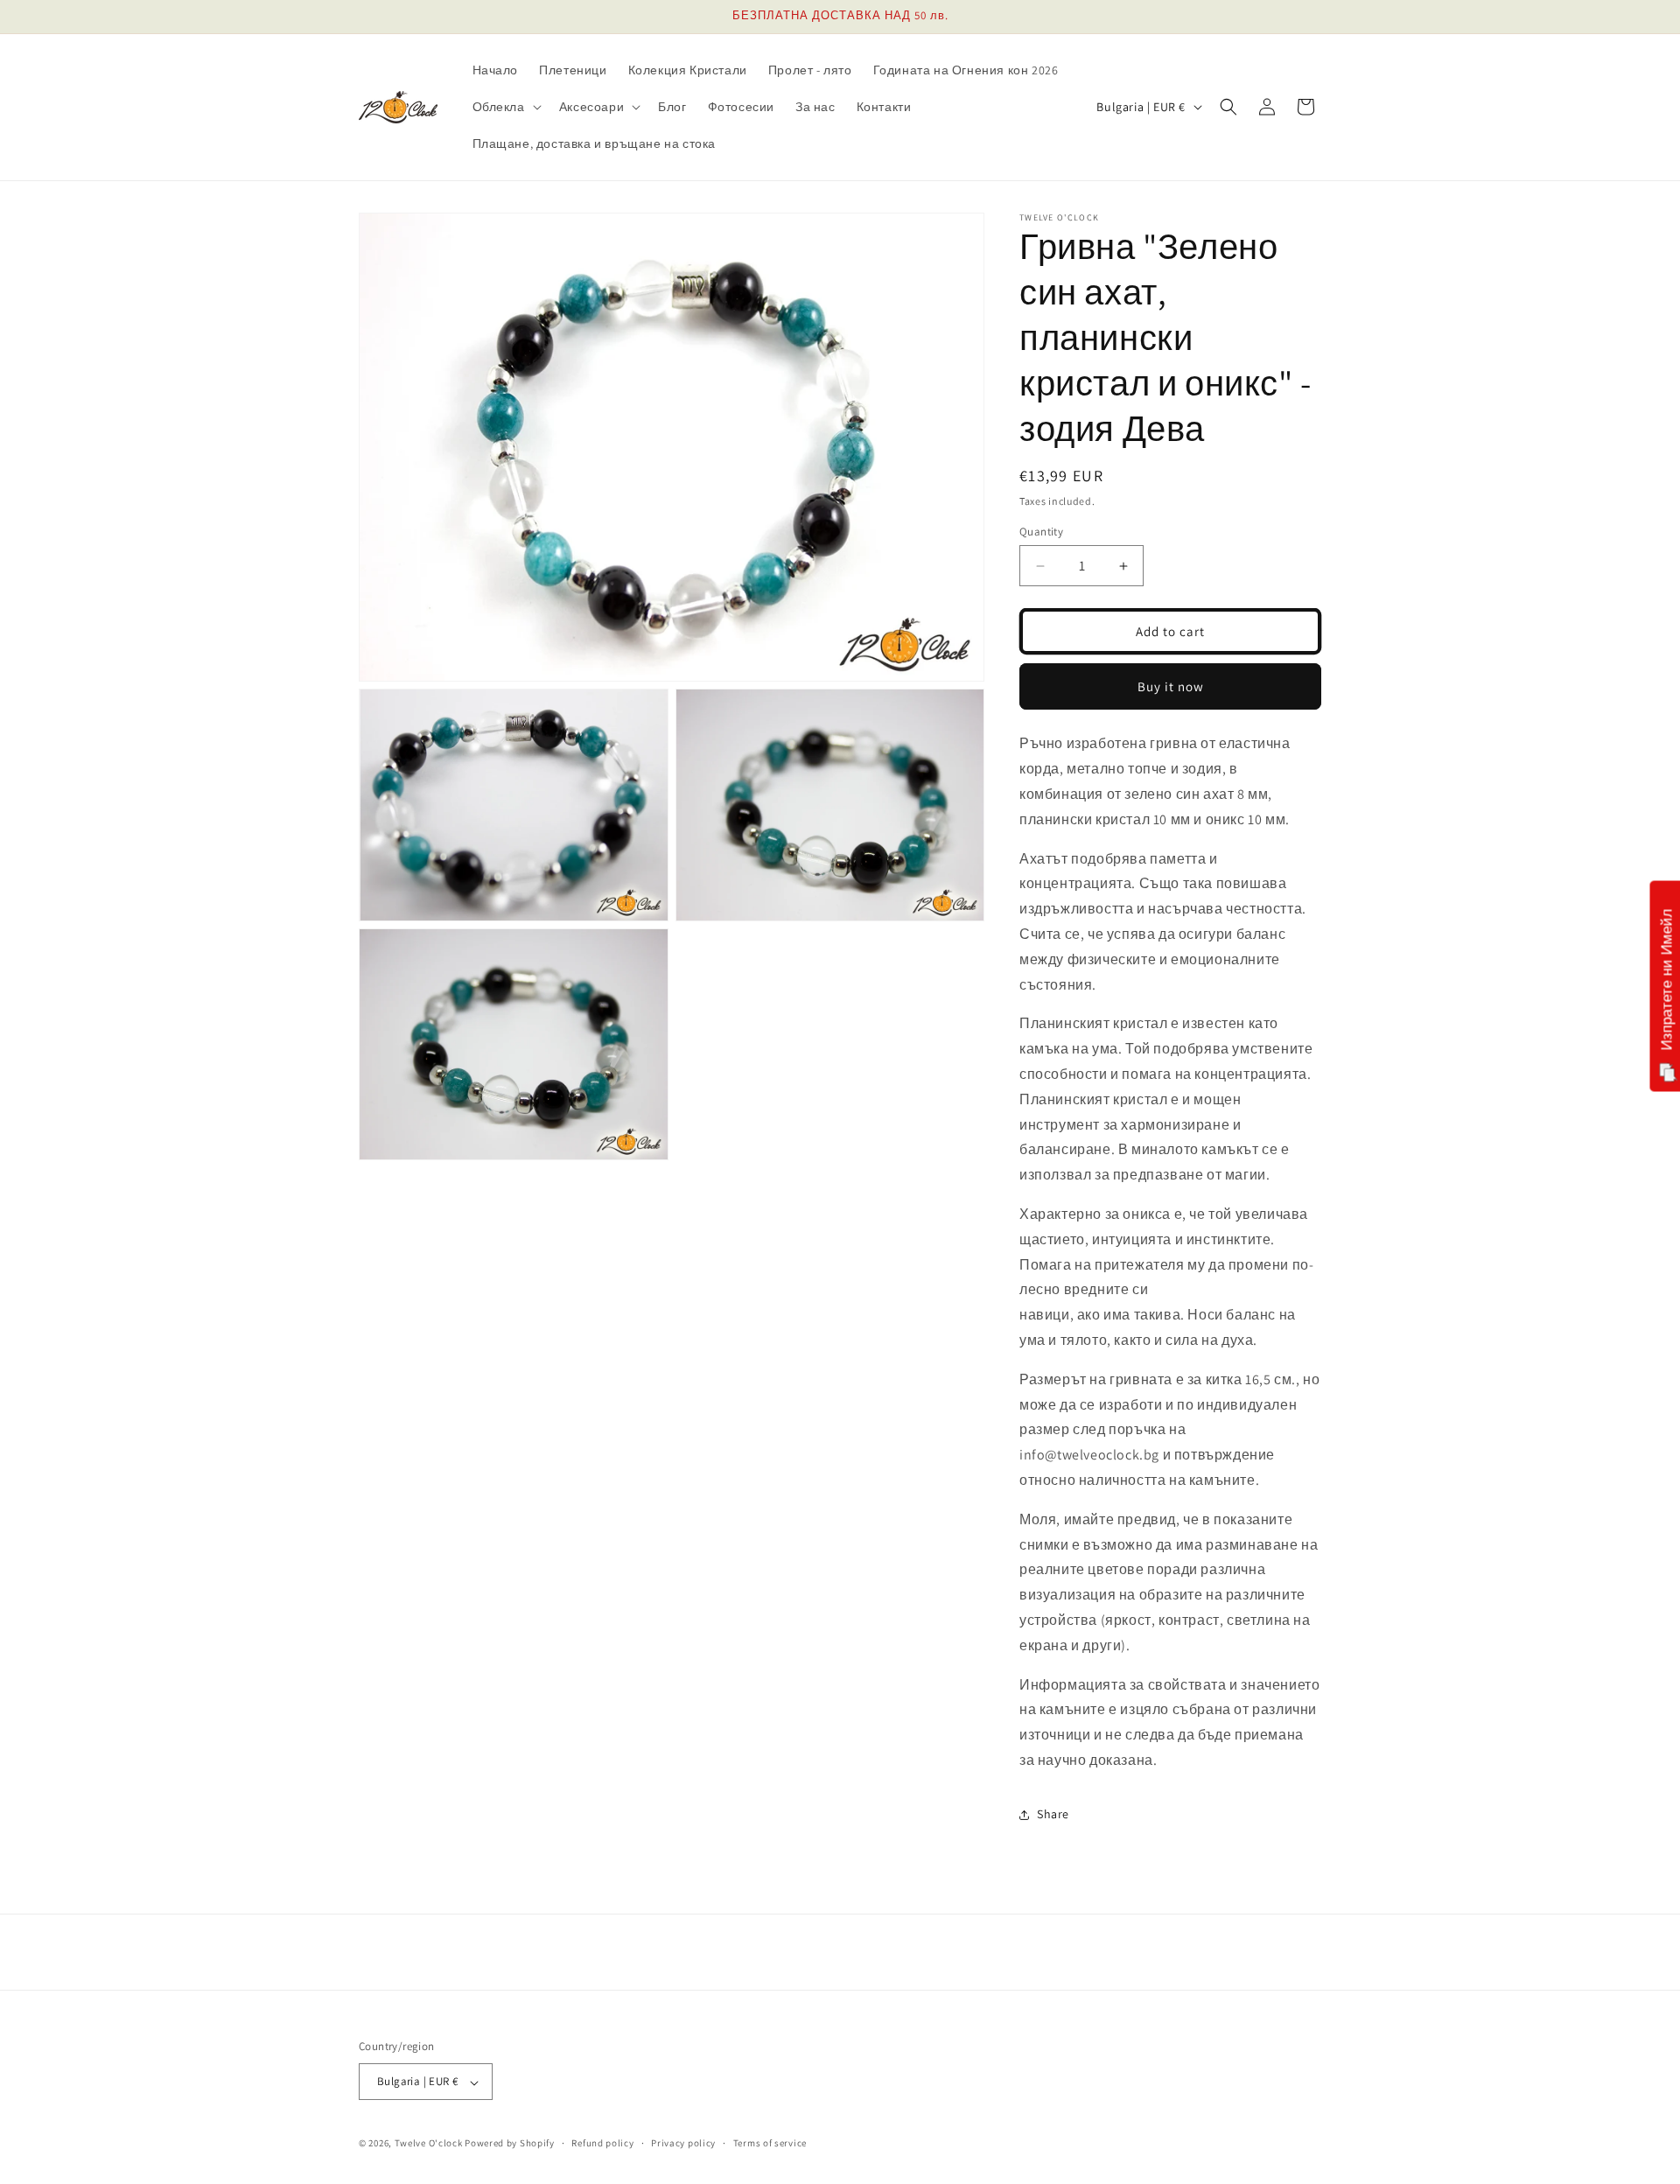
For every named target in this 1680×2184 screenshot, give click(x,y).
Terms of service (770, 2143)
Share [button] (1053, 1815)
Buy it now (1171, 686)
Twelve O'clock (429, 2144)
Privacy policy (683, 2143)
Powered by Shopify (510, 2144)
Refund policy (602, 2143)
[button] (505, 107)
